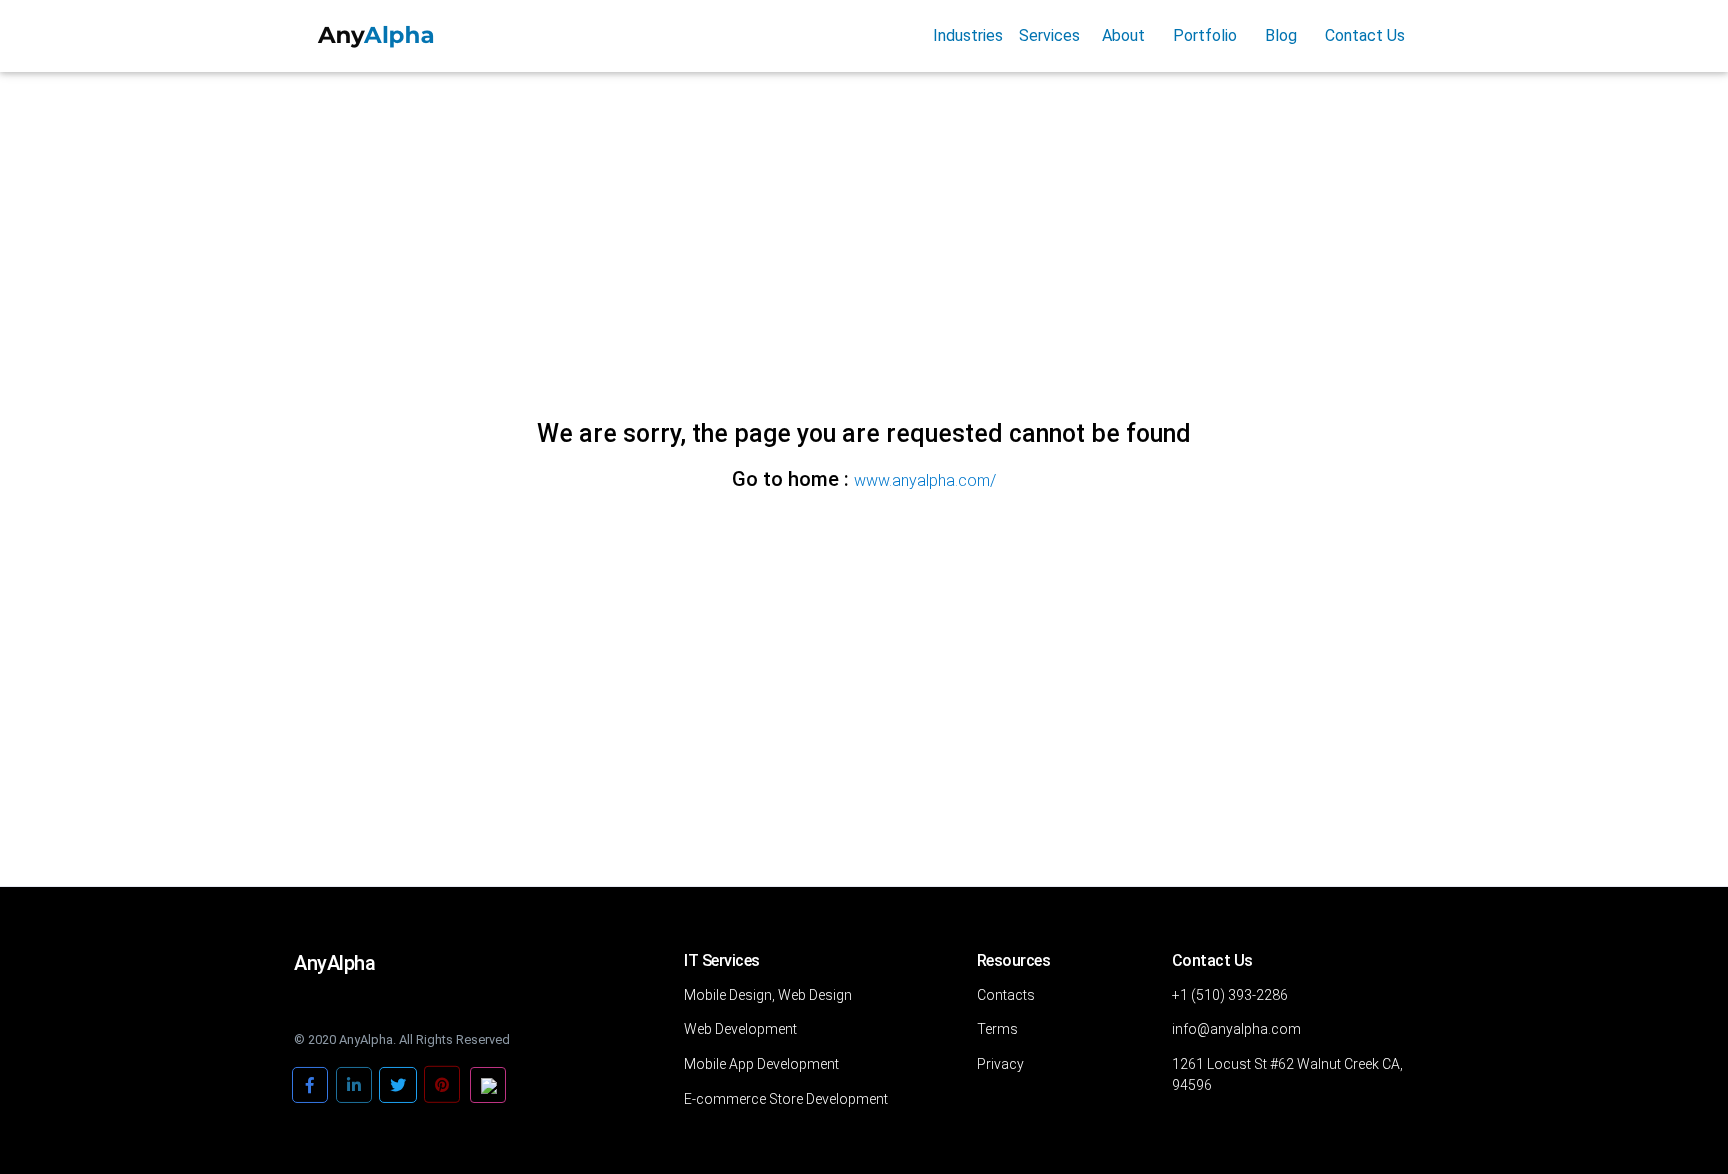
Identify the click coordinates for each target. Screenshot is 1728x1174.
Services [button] (1049, 35)
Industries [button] (968, 35)
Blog (1281, 35)
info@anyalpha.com (1236, 1029)
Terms (997, 1029)
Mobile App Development (761, 1064)
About (1123, 35)
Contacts (1006, 995)
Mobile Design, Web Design (768, 995)
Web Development (740, 1029)
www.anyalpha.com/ (925, 480)
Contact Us (1365, 35)
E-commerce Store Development (786, 1099)
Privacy (1000, 1064)
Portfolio (1205, 35)
